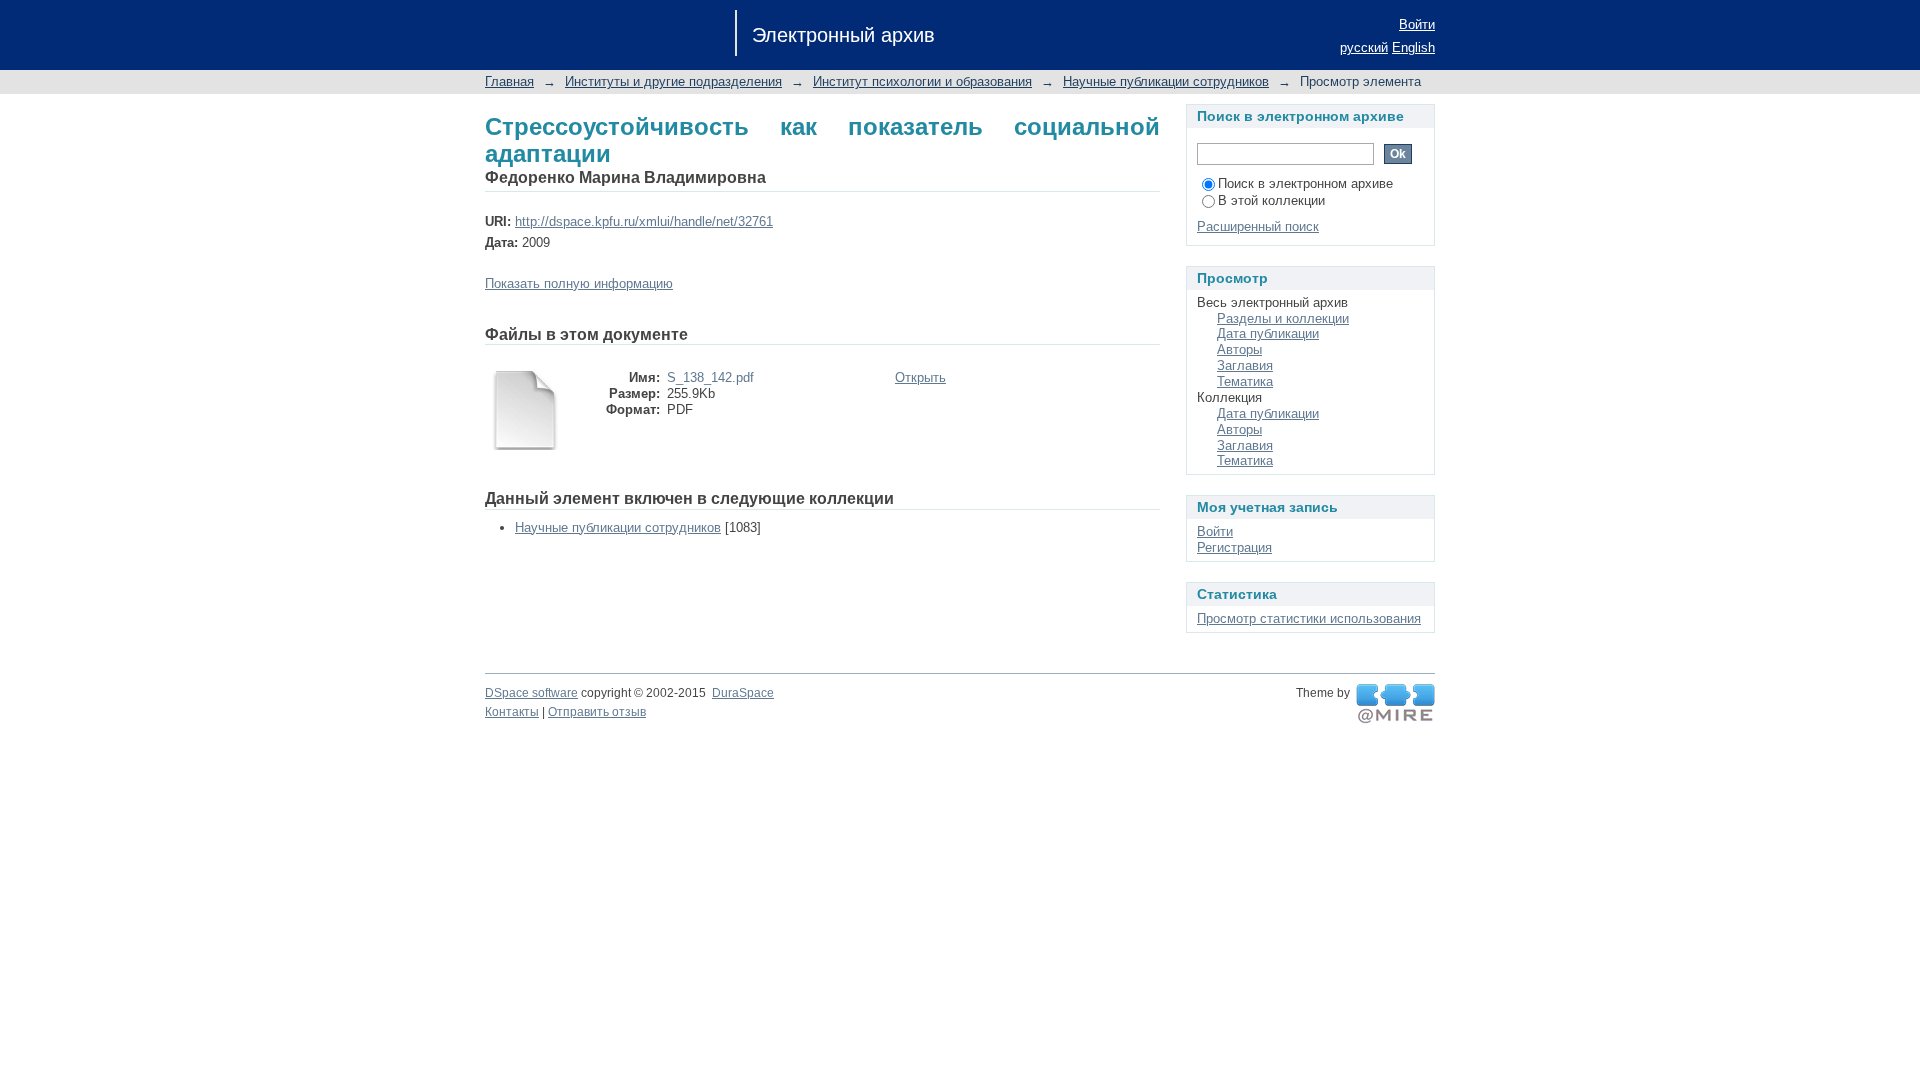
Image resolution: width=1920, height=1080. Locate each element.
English (1413, 47)
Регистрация (1234, 547)
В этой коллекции (1271, 200)
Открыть (920, 377)
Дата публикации (1268, 333)
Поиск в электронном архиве (1305, 183)
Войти (1417, 24)
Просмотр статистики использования (1309, 618)
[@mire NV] (1395, 704)
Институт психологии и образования (922, 81)
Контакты (512, 712)
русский (1364, 47)
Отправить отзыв (597, 712)
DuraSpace (743, 693)
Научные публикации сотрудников (1166, 81)
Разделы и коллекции (1283, 318)
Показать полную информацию (579, 283)
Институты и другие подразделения (673, 81)
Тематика (1245, 381)
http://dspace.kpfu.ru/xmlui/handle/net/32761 (644, 221)
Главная (509, 81)
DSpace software (531, 693)
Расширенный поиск (1258, 226)
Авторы (1239, 349)
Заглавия (1245, 365)
